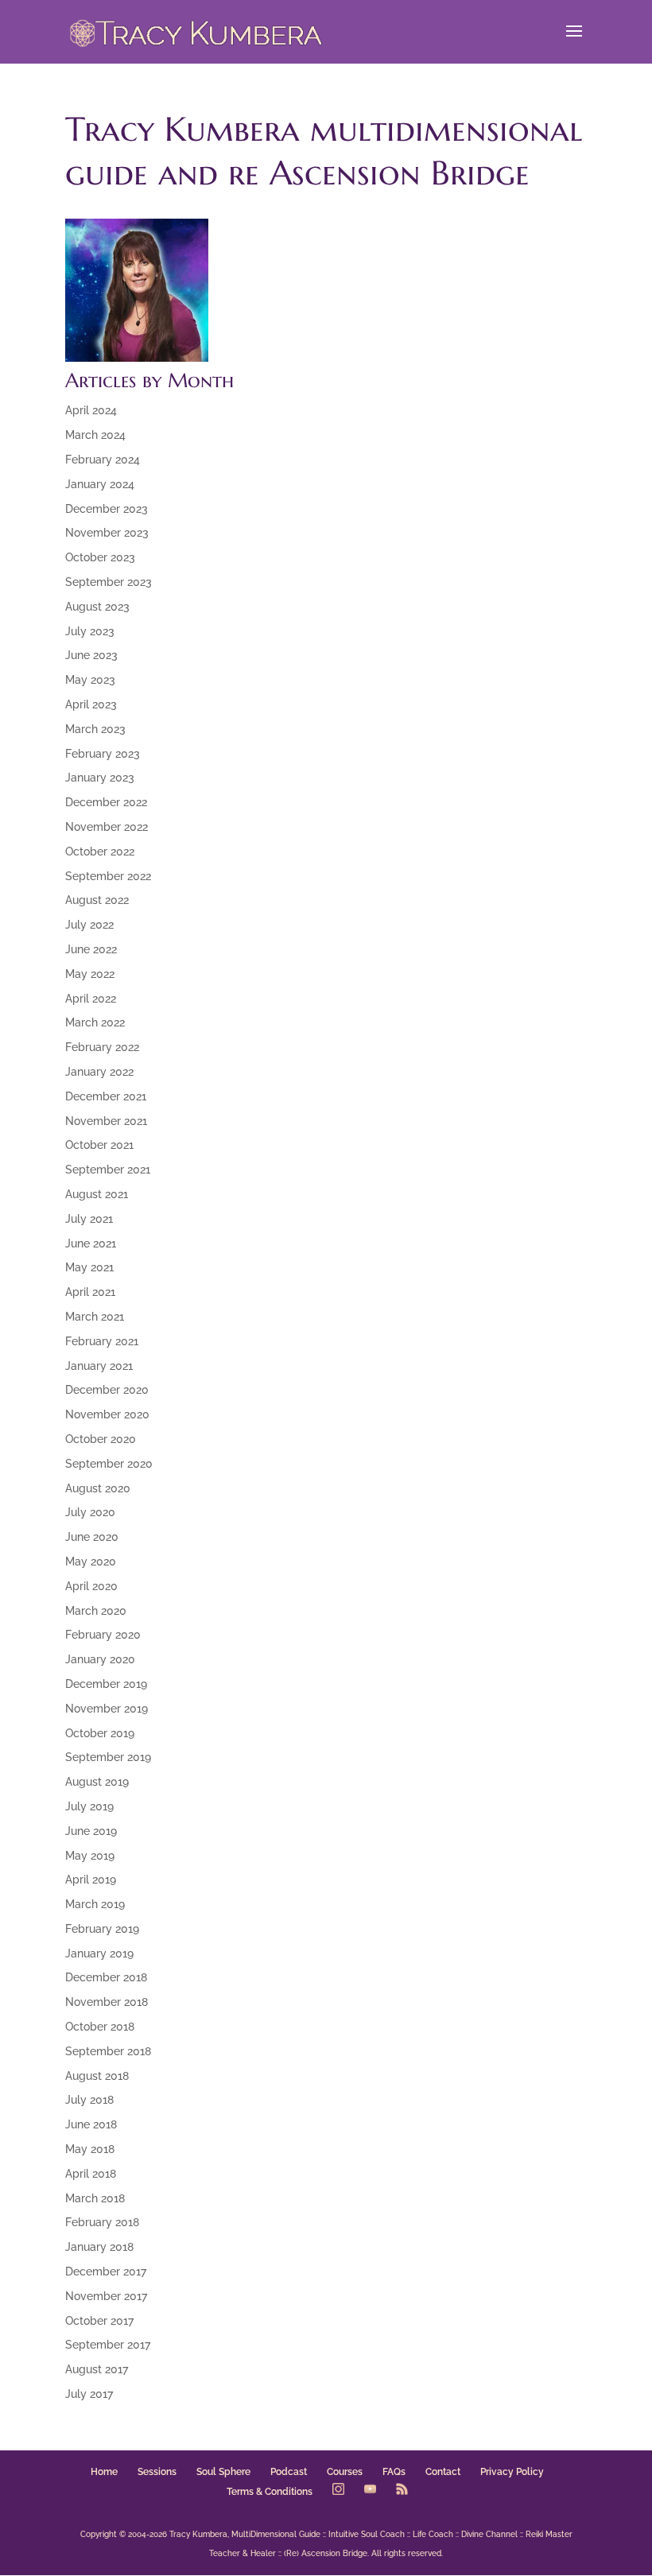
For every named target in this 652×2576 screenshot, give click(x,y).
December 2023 (107, 509)
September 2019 (108, 1757)
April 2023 (91, 704)
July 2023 (90, 631)
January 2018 (99, 2247)
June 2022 (91, 949)
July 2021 (89, 1219)
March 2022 (95, 1022)
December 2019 (106, 1684)
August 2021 (97, 1194)
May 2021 (89, 1267)
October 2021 (99, 1145)
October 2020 (101, 1439)
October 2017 (99, 2321)
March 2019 (95, 1904)
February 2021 (102, 1341)
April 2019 (91, 1880)
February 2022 (102, 1047)
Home (104, 2472)
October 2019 (100, 1733)
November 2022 (107, 827)
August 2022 (97, 900)
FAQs (394, 2472)
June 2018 (91, 2124)
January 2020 (100, 1659)
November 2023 (107, 533)
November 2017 (106, 2296)
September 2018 (108, 2051)
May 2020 (91, 1562)
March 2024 (95, 435)
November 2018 (107, 2002)
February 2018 (102, 2222)
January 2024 (100, 484)
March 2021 (95, 1317)
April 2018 (91, 2174)
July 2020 (90, 1512)
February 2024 (103, 460)
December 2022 (106, 802)
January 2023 (100, 778)
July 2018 (89, 2100)
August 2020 (98, 1488)
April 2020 (91, 1586)
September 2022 (108, 876)
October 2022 (100, 852)
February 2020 (103, 1635)
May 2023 (90, 680)
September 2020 (109, 1464)
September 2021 (108, 1170)
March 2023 (95, 729)
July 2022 (89, 925)
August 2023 (97, 607)
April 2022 (91, 999)
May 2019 (90, 1856)
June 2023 (91, 655)
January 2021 (99, 1366)
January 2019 (99, 1953)
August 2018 (97, 2076)
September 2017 (108, 2345)
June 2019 (91, 1831)
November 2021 (106, 1121)
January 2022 (99, 1072)
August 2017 (97, 2369)
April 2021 (90, 1292)
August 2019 (97, 1782)
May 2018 (90, 2149)
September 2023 (109, 582)
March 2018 (95, 2198)
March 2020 (96, 1611)
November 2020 (107, 1414)
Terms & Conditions (270, 2492)
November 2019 (107, 1709)
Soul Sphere (223, 2472)
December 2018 (106, 1977)
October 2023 (100, 557)
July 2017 (89, 2394)
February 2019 (102, 1929)
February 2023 (103, 754)
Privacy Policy (512, 2472)
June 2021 (91, 1243)
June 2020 (92, 1537)
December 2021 (106, 1096)
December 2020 (107, 1390)
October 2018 (100, 2027)
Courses (345, 2472)
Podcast (289, 2472)
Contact (443, 2472)
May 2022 (90, 974)
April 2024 (91, 410)
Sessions (157, 2472)
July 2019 (89, 1806)
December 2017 (106, 2271)
